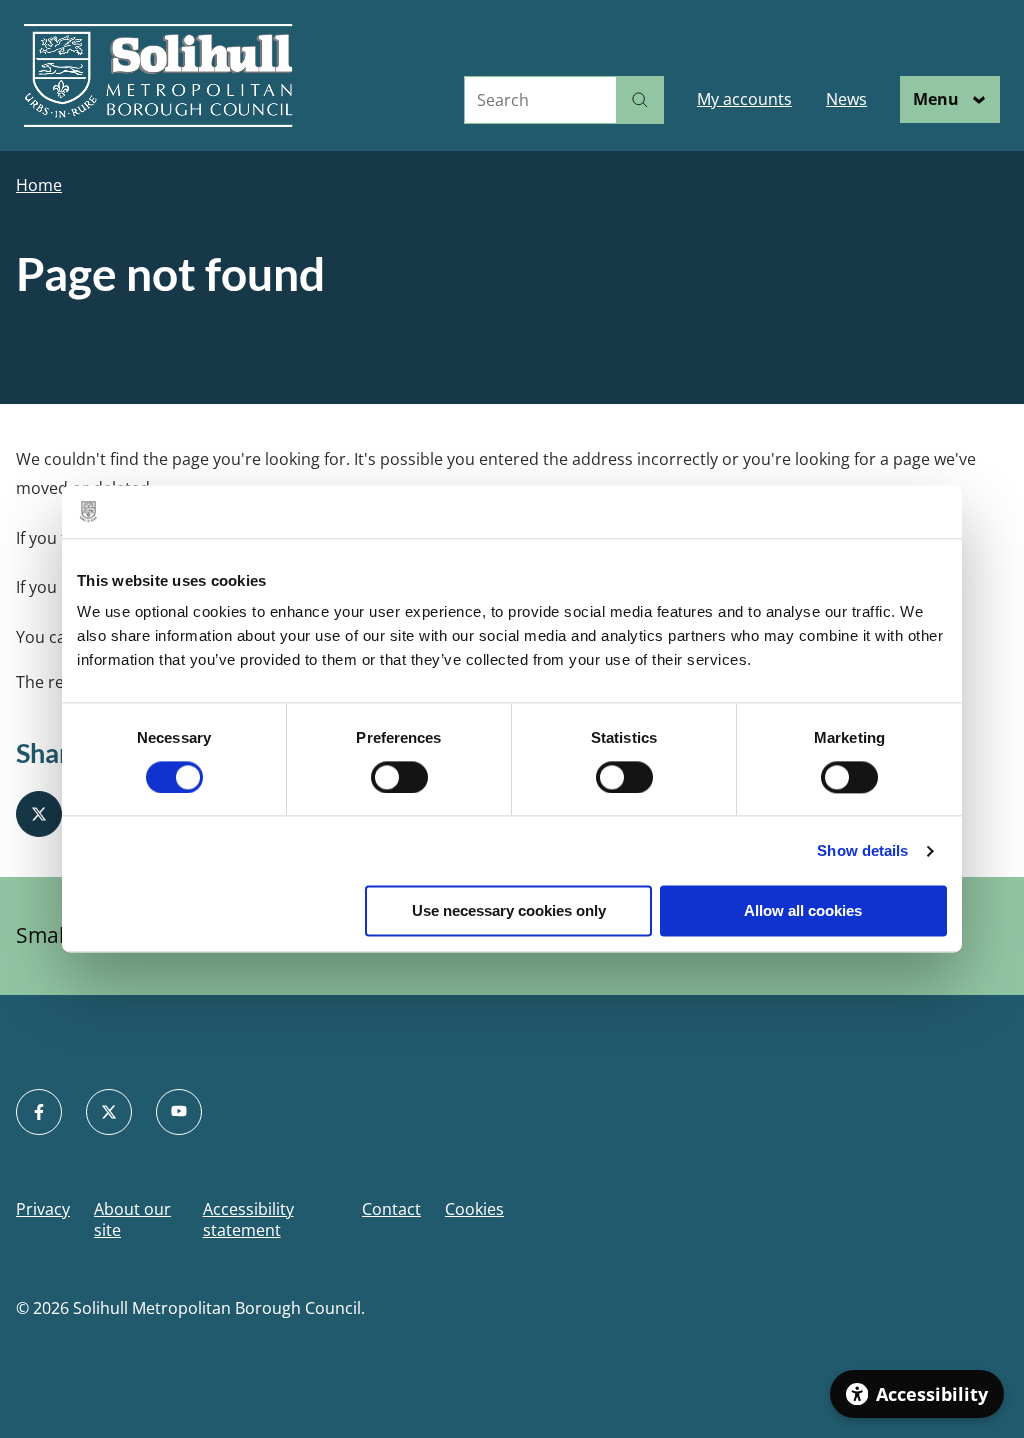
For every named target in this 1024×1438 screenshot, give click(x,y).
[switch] (399, 777)
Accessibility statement (248, 1220)
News (846, 99)
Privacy (43, 1209)
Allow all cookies (803, 911)
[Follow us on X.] (109, 1112)
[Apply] (640, 100)
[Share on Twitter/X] (39, 814)
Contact (391, 1209)
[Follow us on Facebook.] (39, 1112)
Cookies (474, 1209)
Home (39, 185)
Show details (862, 850)
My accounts (744, 99)
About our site (132, 1220)
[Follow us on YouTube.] (179, 1112)
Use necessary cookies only (509, 911)
